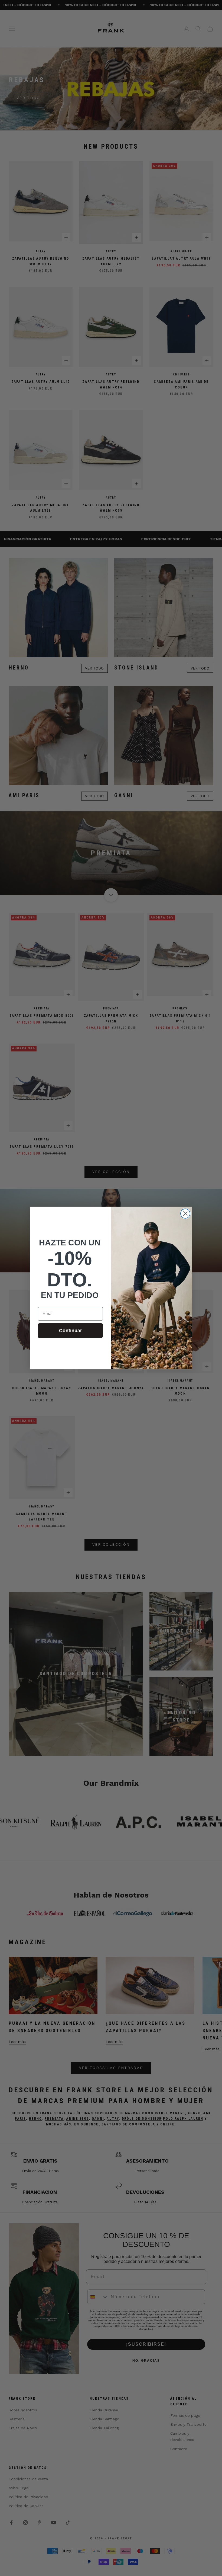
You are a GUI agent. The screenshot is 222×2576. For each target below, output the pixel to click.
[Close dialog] (185, 1214)
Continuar (71, 1331)
